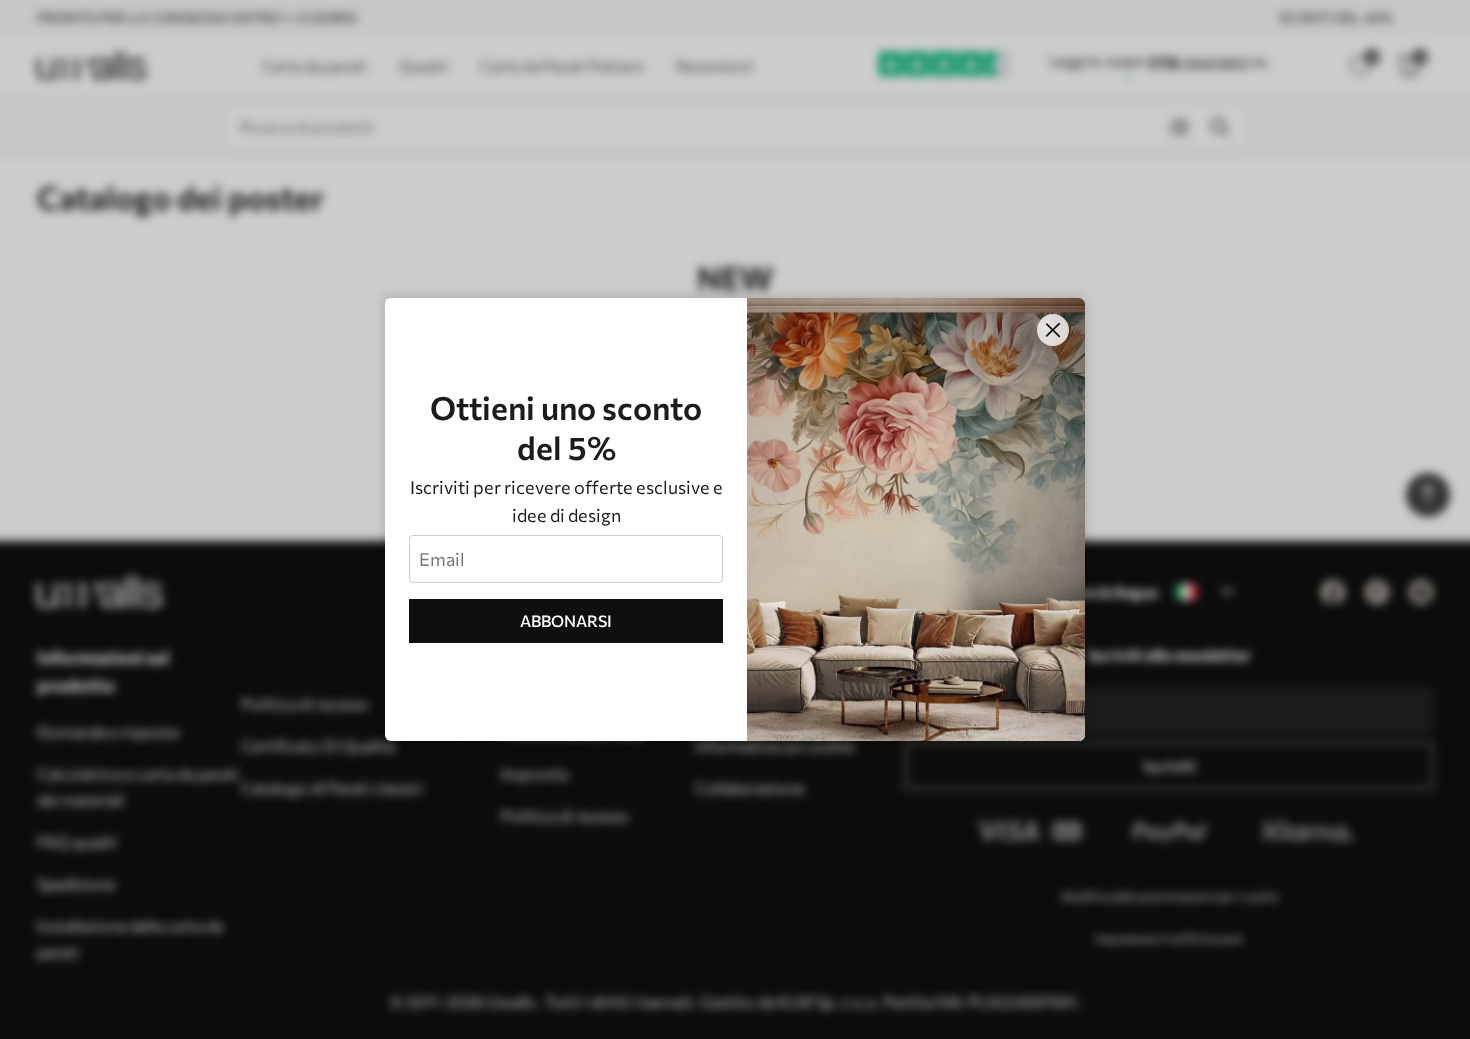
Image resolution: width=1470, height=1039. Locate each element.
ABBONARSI (566, 620)
